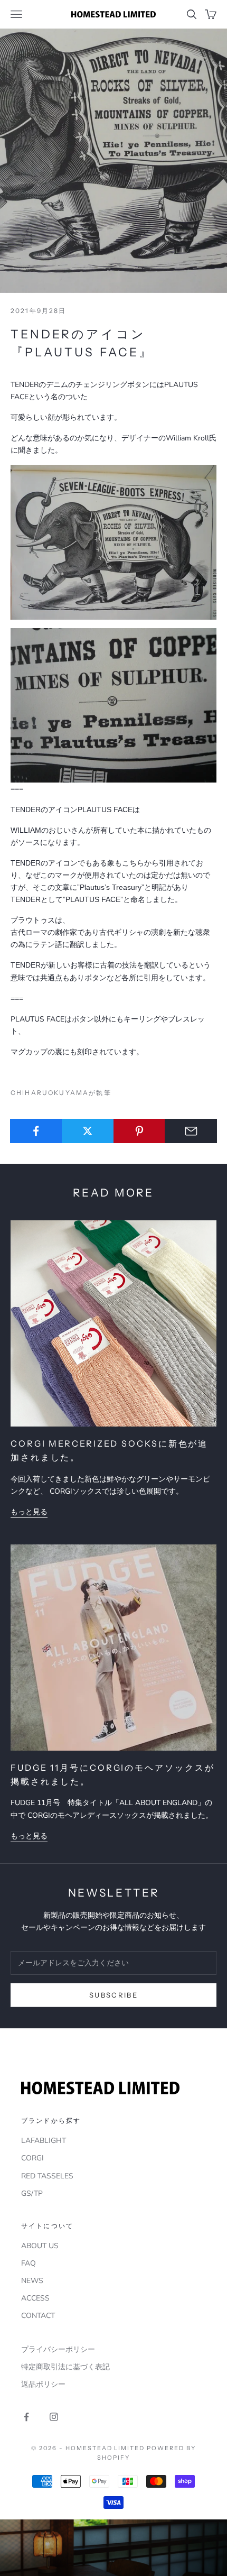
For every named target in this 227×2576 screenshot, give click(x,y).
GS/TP (32, 2193)
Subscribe (113, 1995)
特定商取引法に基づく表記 (65, 2367)
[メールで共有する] (191, 1131)
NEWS (32, 2281)
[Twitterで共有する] (88, 1131)
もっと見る (29, 1512)
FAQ (29, 2263)
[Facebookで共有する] (36, 1131)
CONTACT (38, 2316)
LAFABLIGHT (44, 2141)
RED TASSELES (47, 2176)
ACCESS (35, 2298)
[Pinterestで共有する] (140, 1131)
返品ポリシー (43, 2384)
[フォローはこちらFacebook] (26, 2417)
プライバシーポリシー (58, 2349)
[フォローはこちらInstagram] (54, 2417)
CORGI (32, 2158)
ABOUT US (40, 2246)
